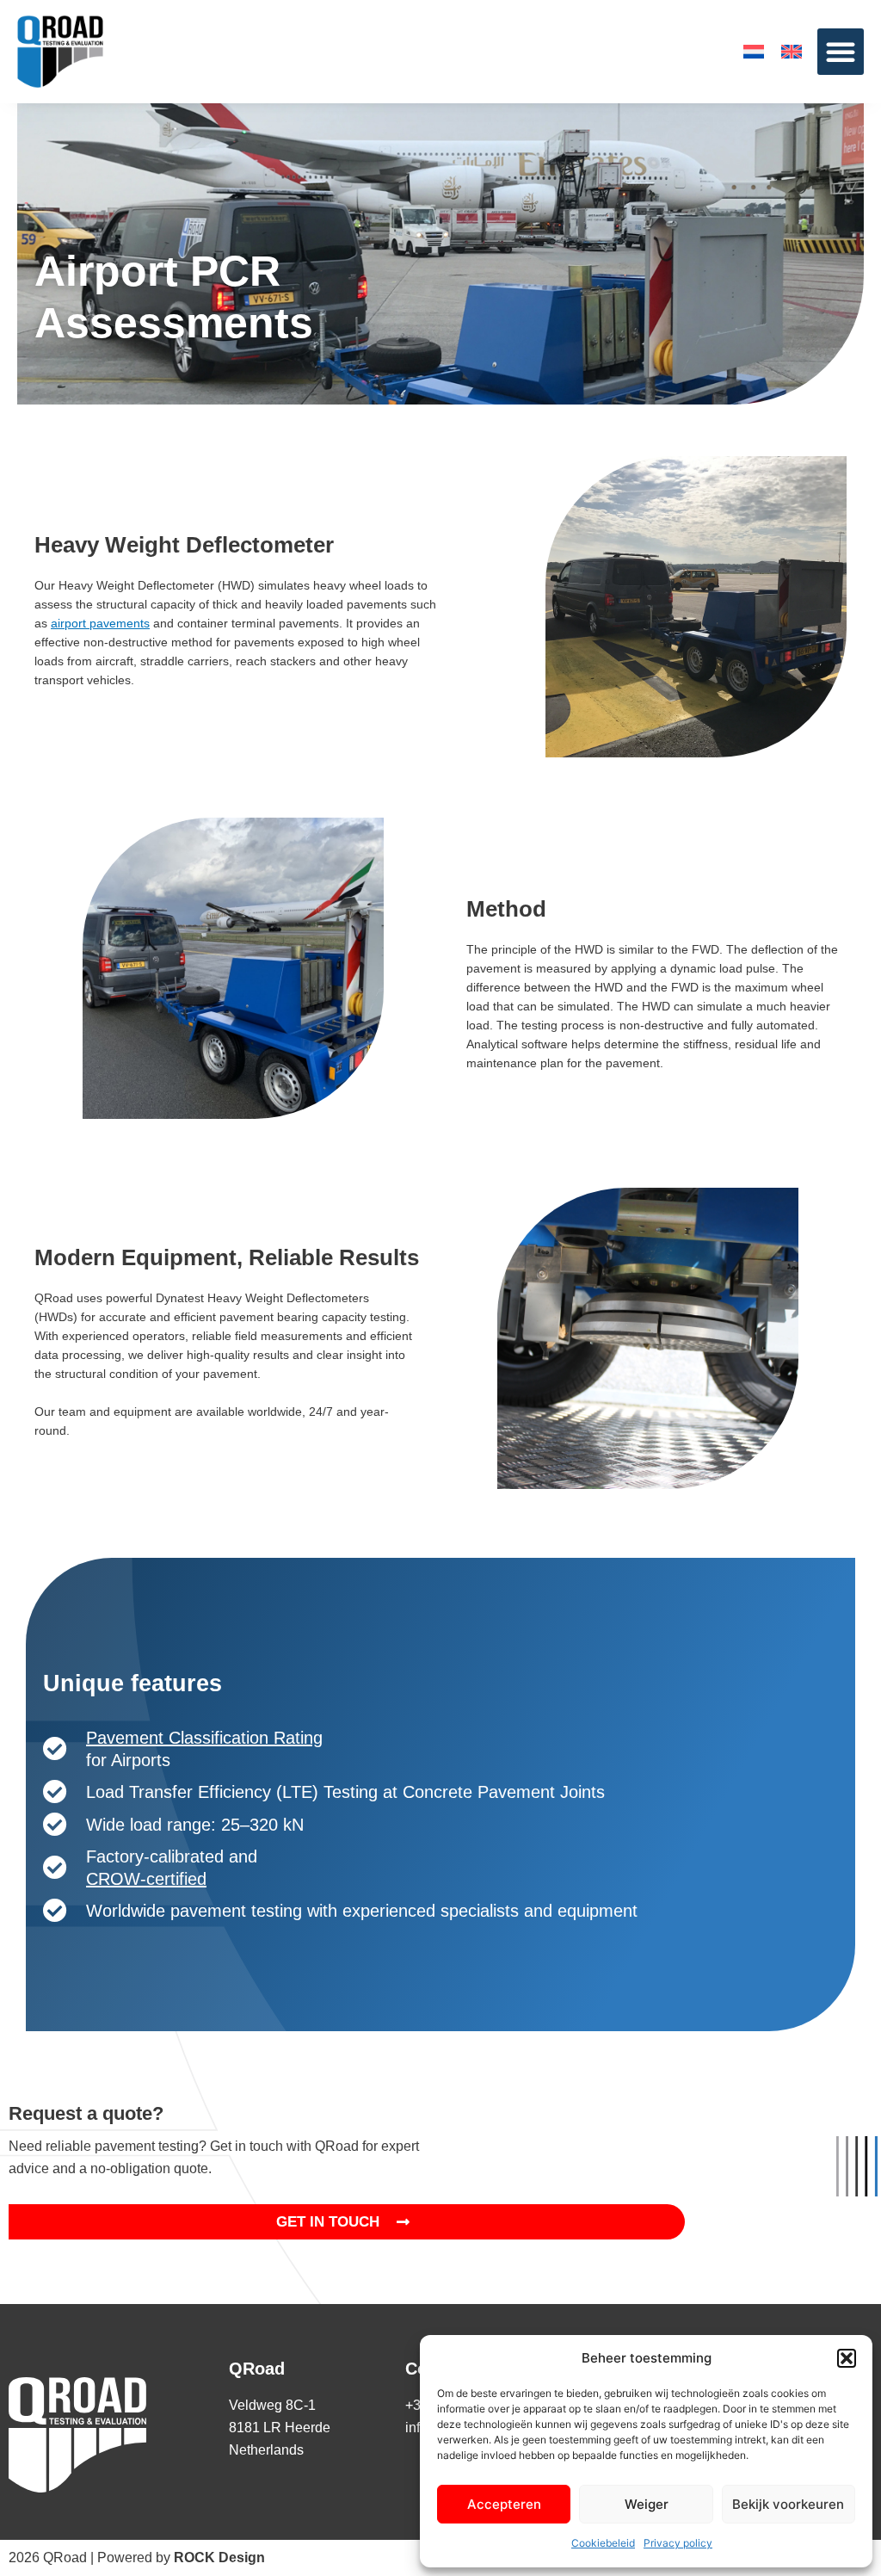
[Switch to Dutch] (754, 52)
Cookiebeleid (603, 2543)
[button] (847, 2358)
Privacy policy (678, 2543)
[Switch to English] (792, 52)
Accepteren (504, 2504)
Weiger (647, 2504)
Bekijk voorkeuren (788, 2504)
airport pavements (100, 623)
